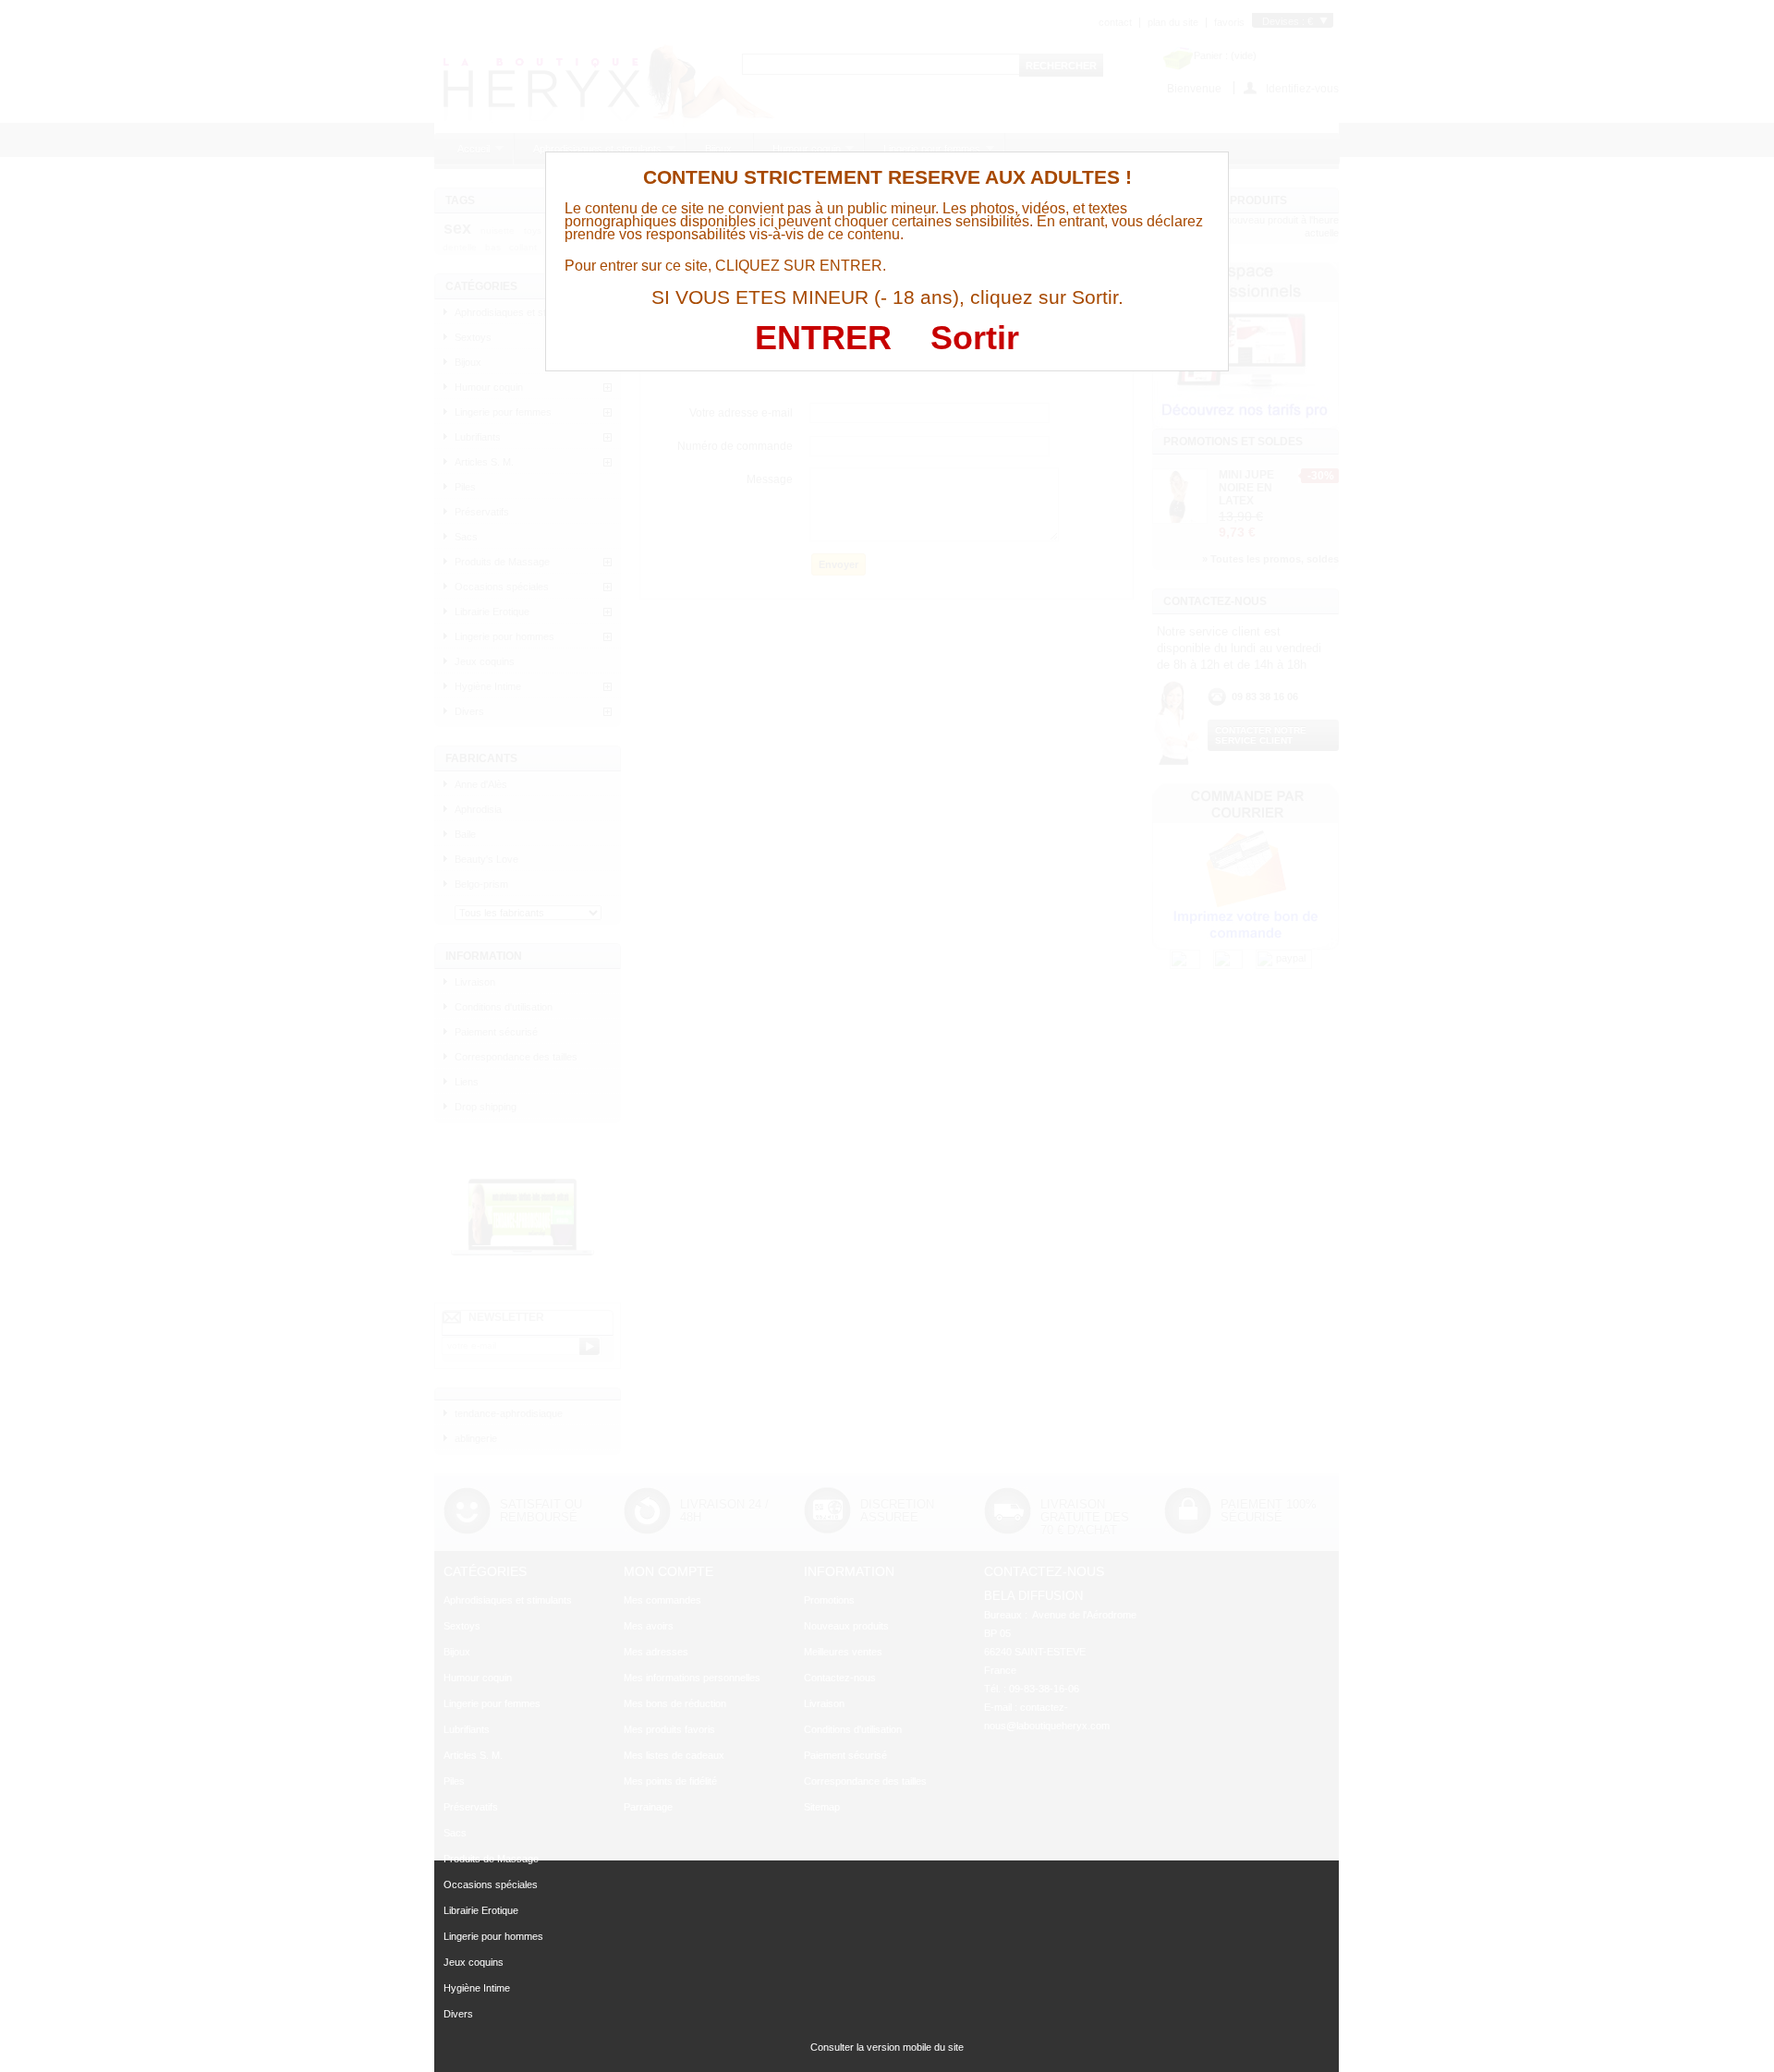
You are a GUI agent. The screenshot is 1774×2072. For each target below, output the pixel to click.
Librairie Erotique (481, 1910)
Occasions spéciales (491, 1884)
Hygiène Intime (477, 1988)
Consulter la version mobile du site (887, 2047)
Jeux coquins (474, 1962)
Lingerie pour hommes (493, 1936)
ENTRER (823, 338)
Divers (458, 2014)
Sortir (975, 338)
